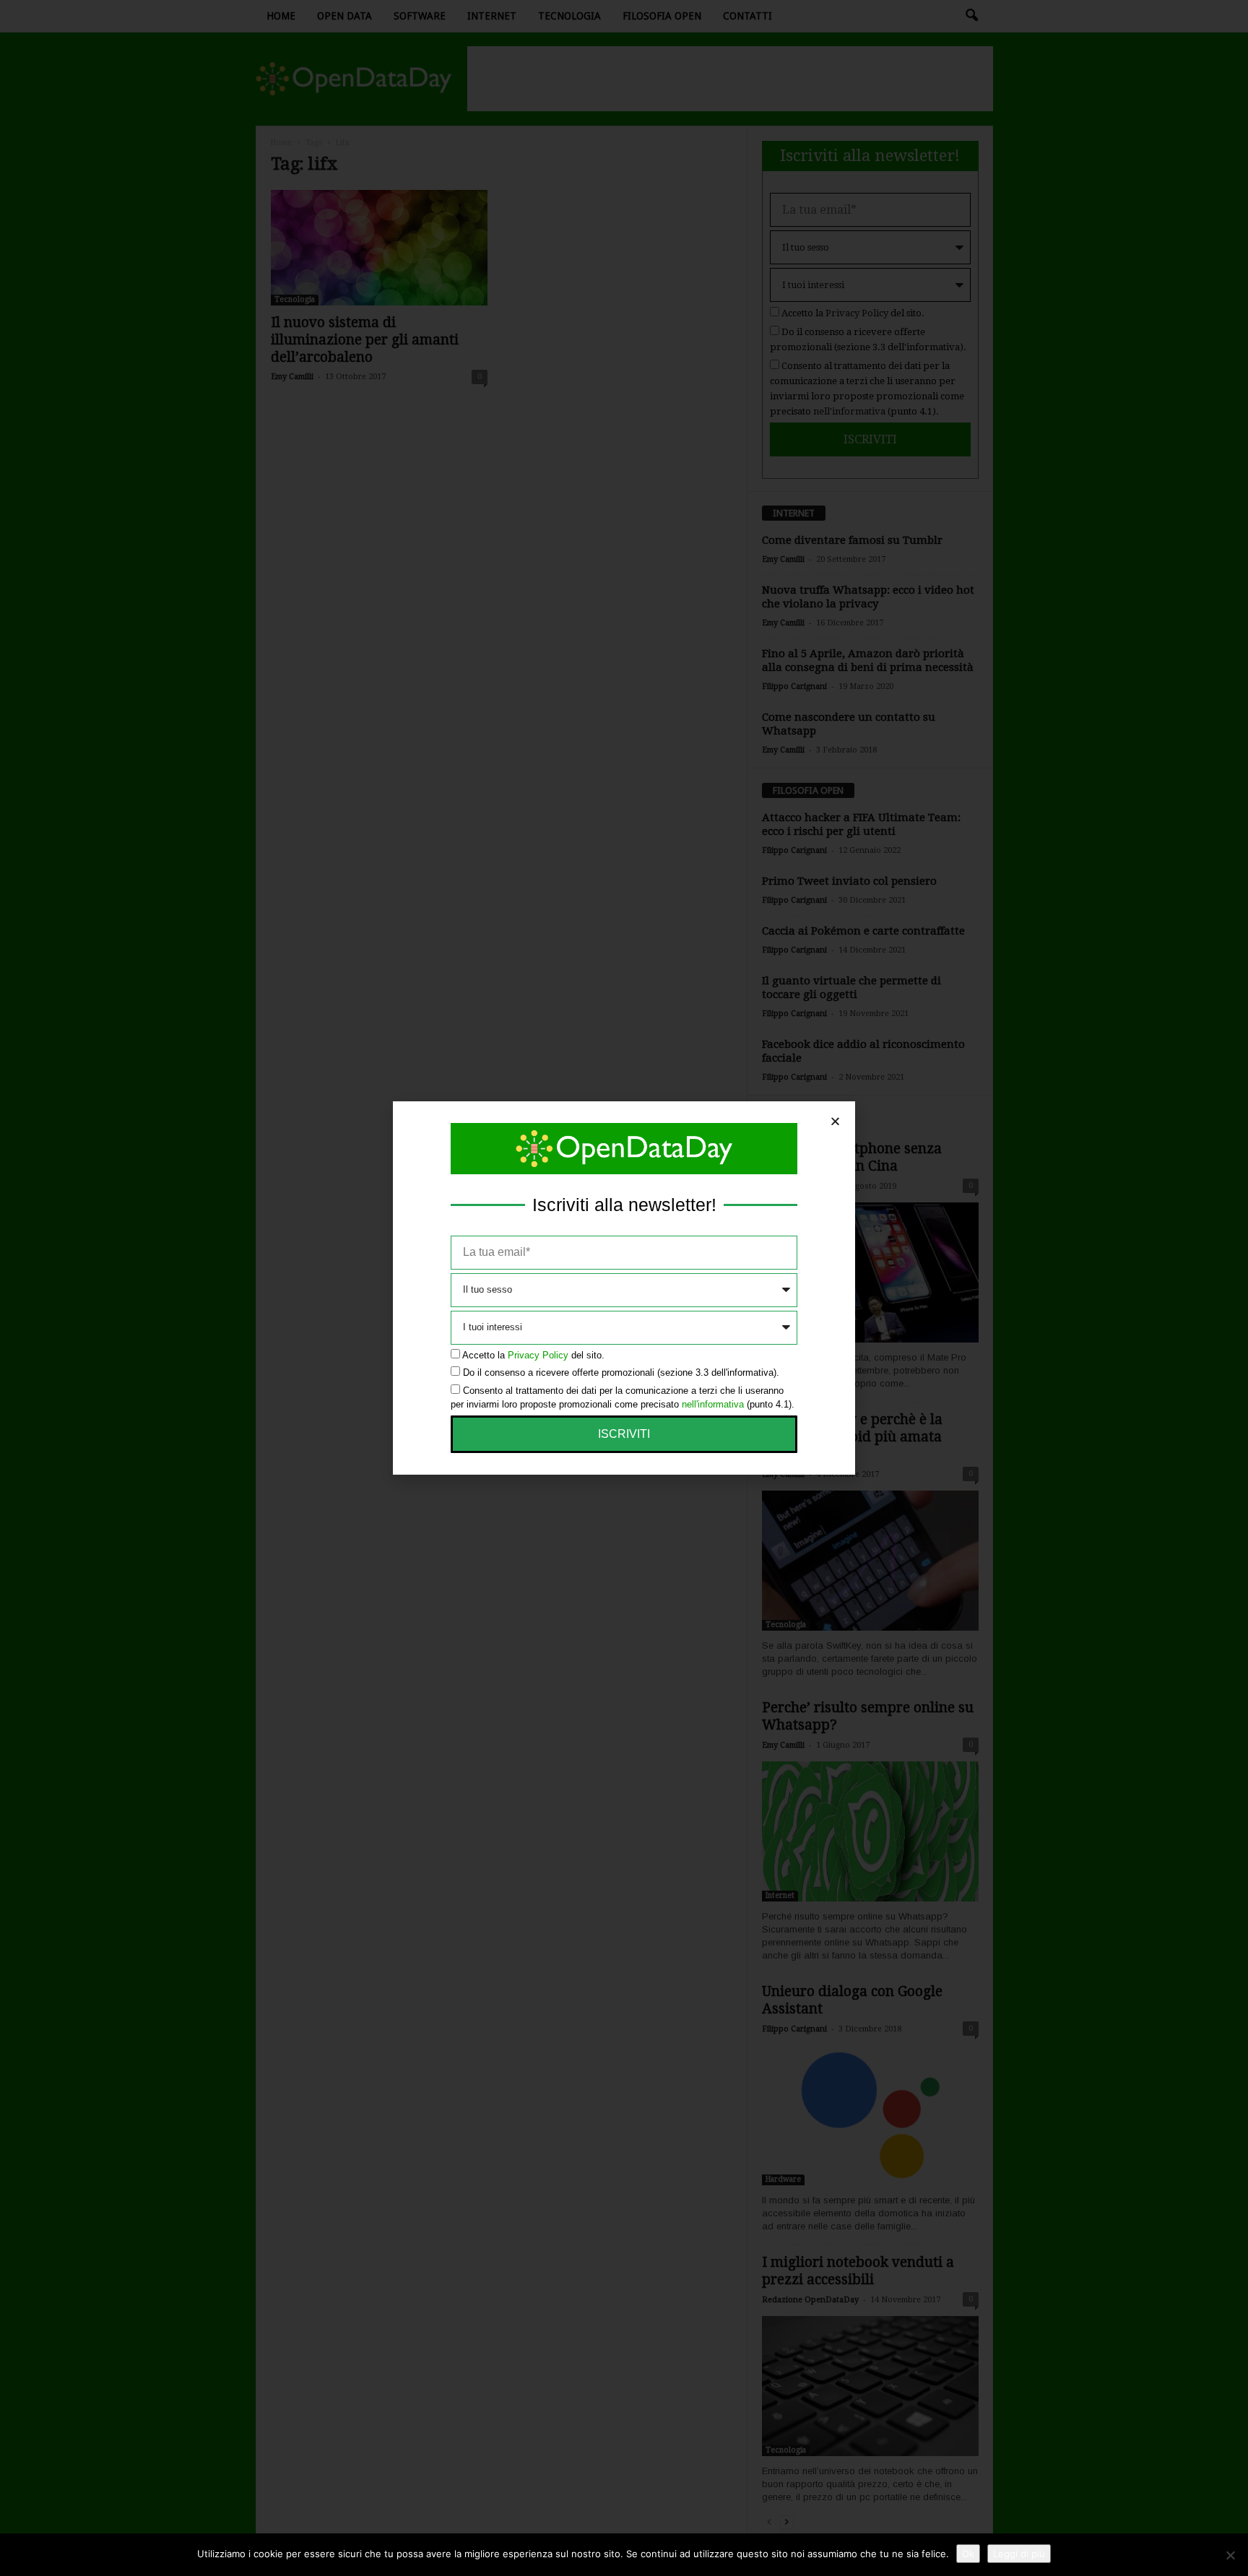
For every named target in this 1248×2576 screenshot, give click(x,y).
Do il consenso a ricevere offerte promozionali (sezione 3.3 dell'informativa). (621, 1372)
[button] (835, 1121)
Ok (968, 2554)
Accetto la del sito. (533, 1355)
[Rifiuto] (1230, 2555)
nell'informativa (713, 1404)
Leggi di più (1019, 2554)
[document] (624, 1288)
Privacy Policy (538, 1355)
